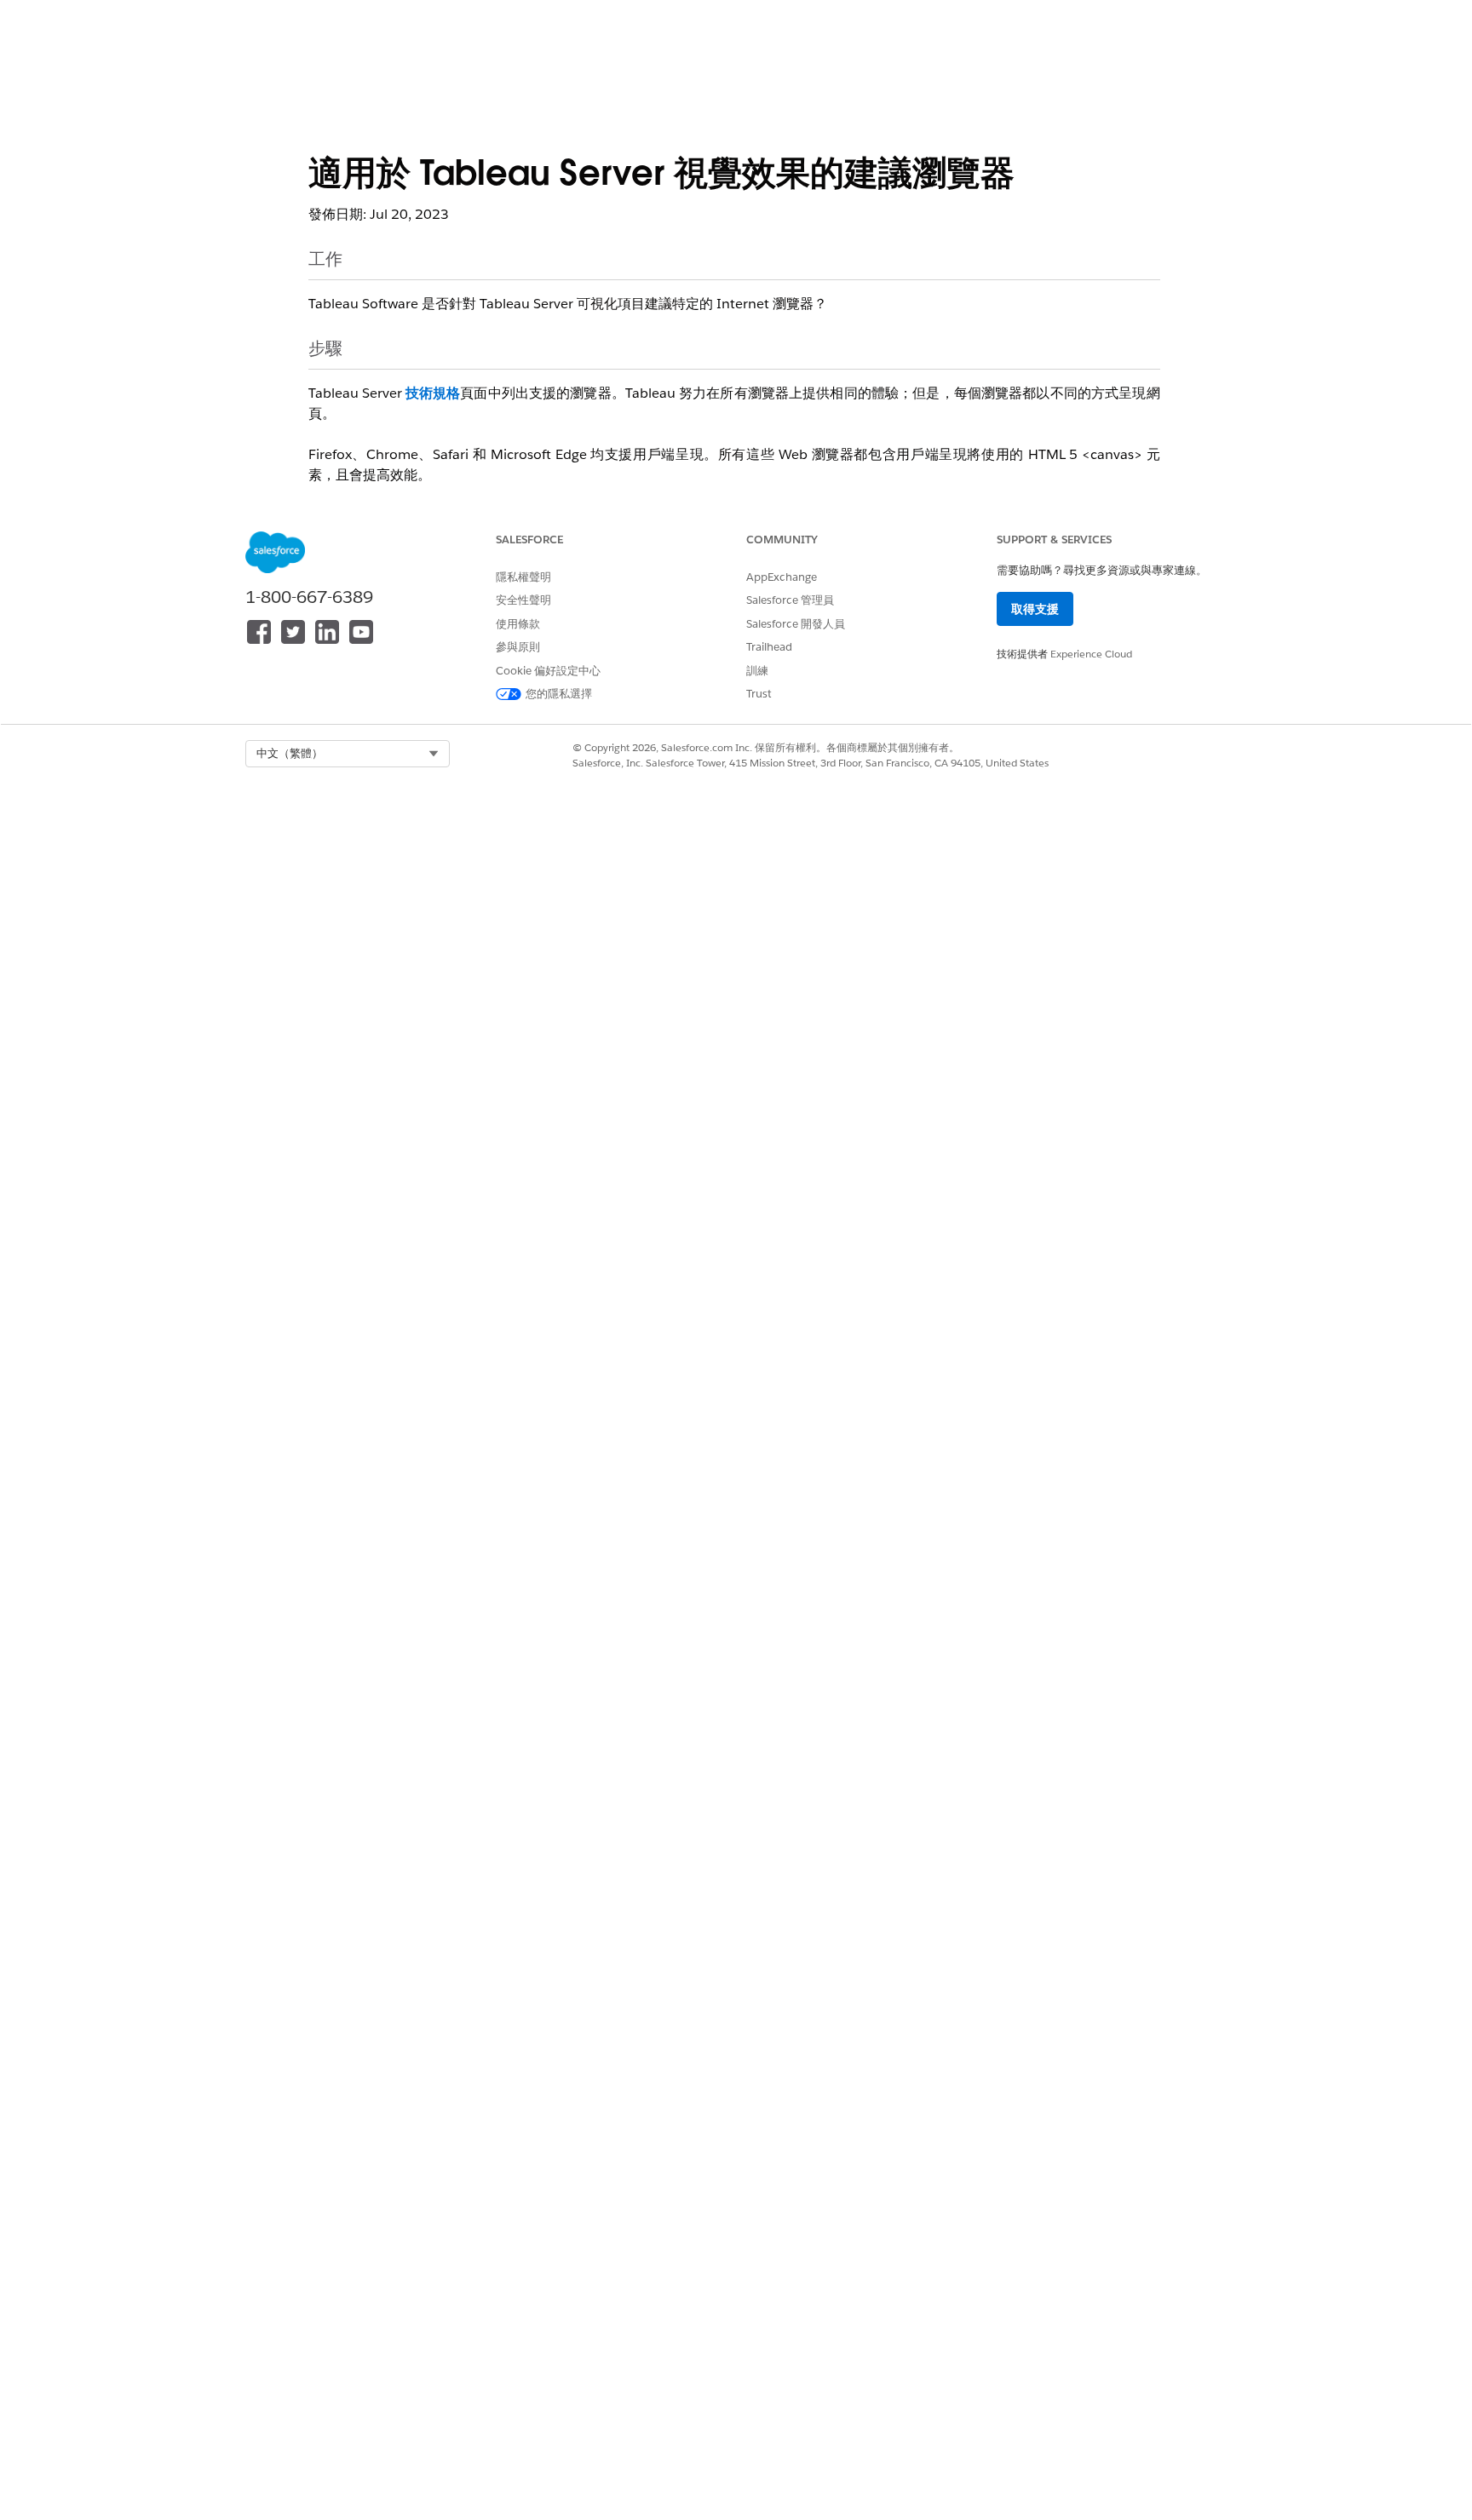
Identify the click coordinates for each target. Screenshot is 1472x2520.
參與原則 (518, 647)
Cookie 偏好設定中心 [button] (548, 671)
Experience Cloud (1091, 654)
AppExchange (782, 577)
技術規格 (433, 393)
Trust (759, 694)
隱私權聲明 (523, 577)
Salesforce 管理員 (790, 600)
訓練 (757, 671)
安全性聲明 (523, 600)
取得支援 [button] (1035, 609)
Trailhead (769, 647)
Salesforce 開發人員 (796, 624)
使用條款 (518, 624)
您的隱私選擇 (559, 694)
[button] (348, 754)
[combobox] (348, 754)
